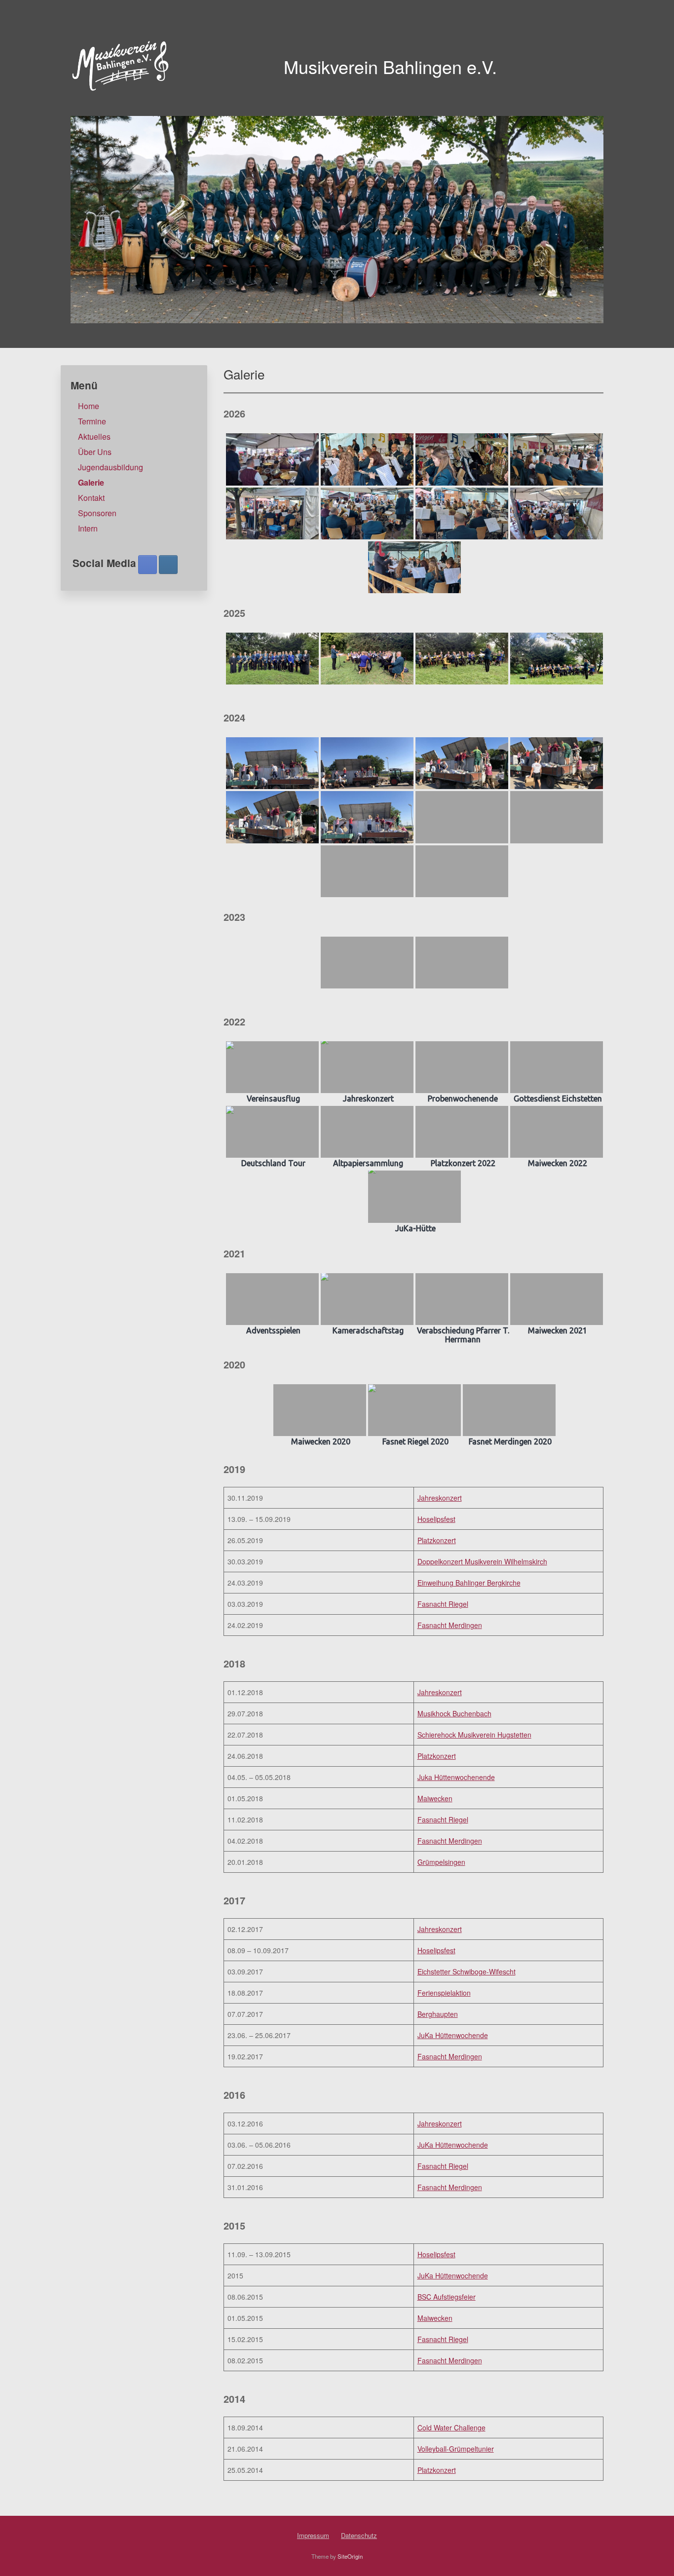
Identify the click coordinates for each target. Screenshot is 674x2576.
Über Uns (95, 452)
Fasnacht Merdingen (450, 1625)
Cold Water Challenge (451, 2427)
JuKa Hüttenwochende (453, 2035)
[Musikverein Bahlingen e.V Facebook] (148, 565)
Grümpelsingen (441, 1862)
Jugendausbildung (111, 467)
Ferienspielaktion (444, 1993)
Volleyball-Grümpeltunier (456, 2449)
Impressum (313, 2535)
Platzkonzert (437, 1540)
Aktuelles (94, 436)
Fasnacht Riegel (443, 1604)
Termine (92, 421)
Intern (88, 528)
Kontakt (91, 498)
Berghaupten (438, 2014)
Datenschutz (359, 2535)
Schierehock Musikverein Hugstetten (474, 1735)
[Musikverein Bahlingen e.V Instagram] (168, 565)
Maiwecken (435, 1798)
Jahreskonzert (440, 1498)
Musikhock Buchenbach (454, 1713)
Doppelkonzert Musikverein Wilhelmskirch (482, 1561)
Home (89, 406)
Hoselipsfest (436, 1519)
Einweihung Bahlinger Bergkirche (469, 1583)
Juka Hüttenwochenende (456, 1777)
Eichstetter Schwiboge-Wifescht (467, 1971)
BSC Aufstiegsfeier (447, 2297)
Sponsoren (97, 513)
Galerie (91, 482)
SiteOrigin (350, 2556)
